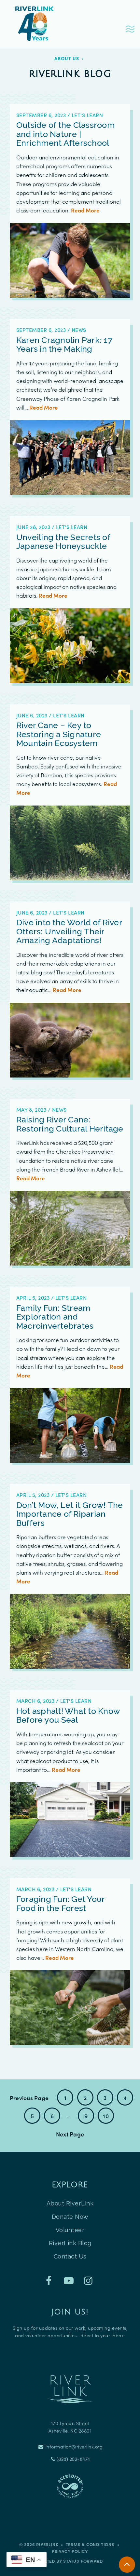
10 (106, 2116)
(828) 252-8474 (73, 2459)
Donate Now (70, 2217)
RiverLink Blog (70, 2243)
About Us (67, 58)
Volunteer (70, 2230)
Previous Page (29, 2098)
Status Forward (83, 2561)
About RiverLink (70, 2203)
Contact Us (70, 2256)
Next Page (70, 2134)
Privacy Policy (70, 2551)
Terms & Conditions (90, 2544)
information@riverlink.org (73, 2447)
